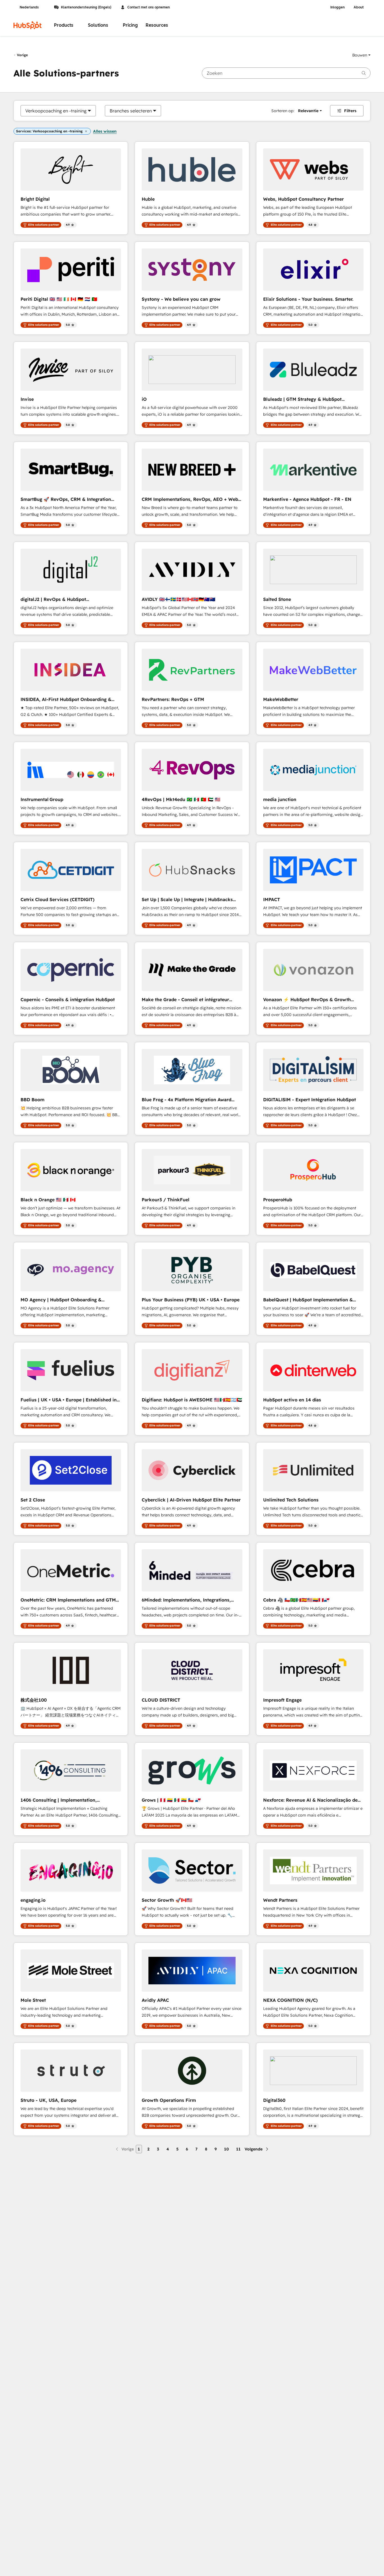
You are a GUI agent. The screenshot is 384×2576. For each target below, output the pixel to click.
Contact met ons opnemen (149, 7)
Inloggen (337, 7)
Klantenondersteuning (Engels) (86, 7)
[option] (56, 111)
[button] (361, 55)
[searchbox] (286, 73)
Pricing (130, 25)
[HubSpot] (28, 25)
